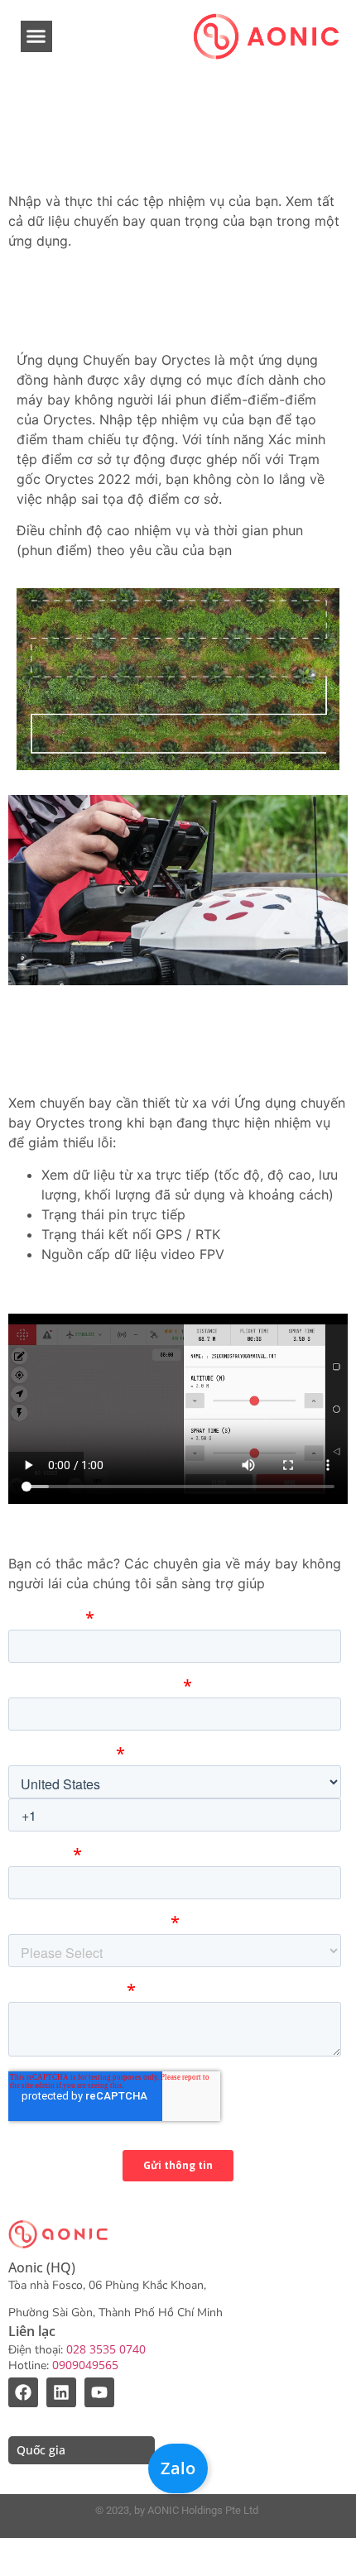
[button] (36, 36)
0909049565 (85, 2365)
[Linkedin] (61, 2392)
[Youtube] (99, 2392)
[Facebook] (23, 2392)
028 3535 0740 (106, 2349)
